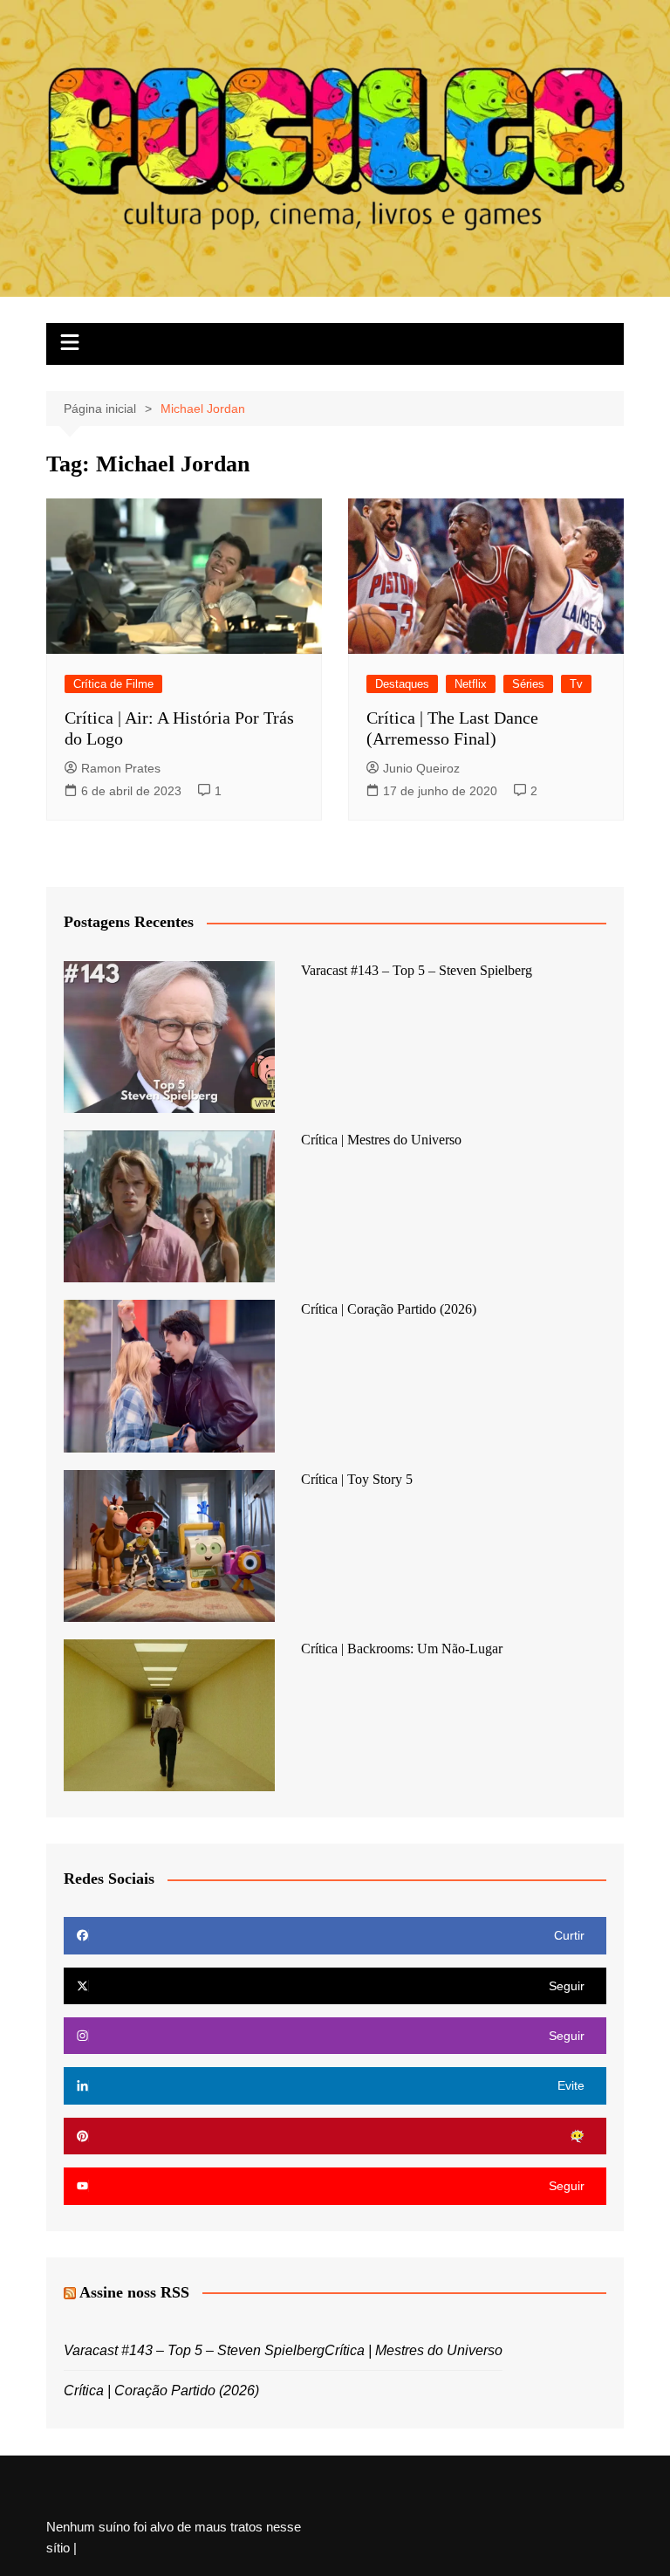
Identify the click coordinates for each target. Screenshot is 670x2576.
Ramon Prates (121, 768)
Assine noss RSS (134, 2292)
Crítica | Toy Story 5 (357, 1479)
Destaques (402, 684)
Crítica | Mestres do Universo (381, 1140)
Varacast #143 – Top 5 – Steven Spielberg (417, 970)
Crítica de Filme (113, 684)
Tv (576, 684)
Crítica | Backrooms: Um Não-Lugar (402, 1649)
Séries (528, 684)
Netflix (471, 684)
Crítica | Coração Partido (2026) (389, 1309)
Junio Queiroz (421, 768)
